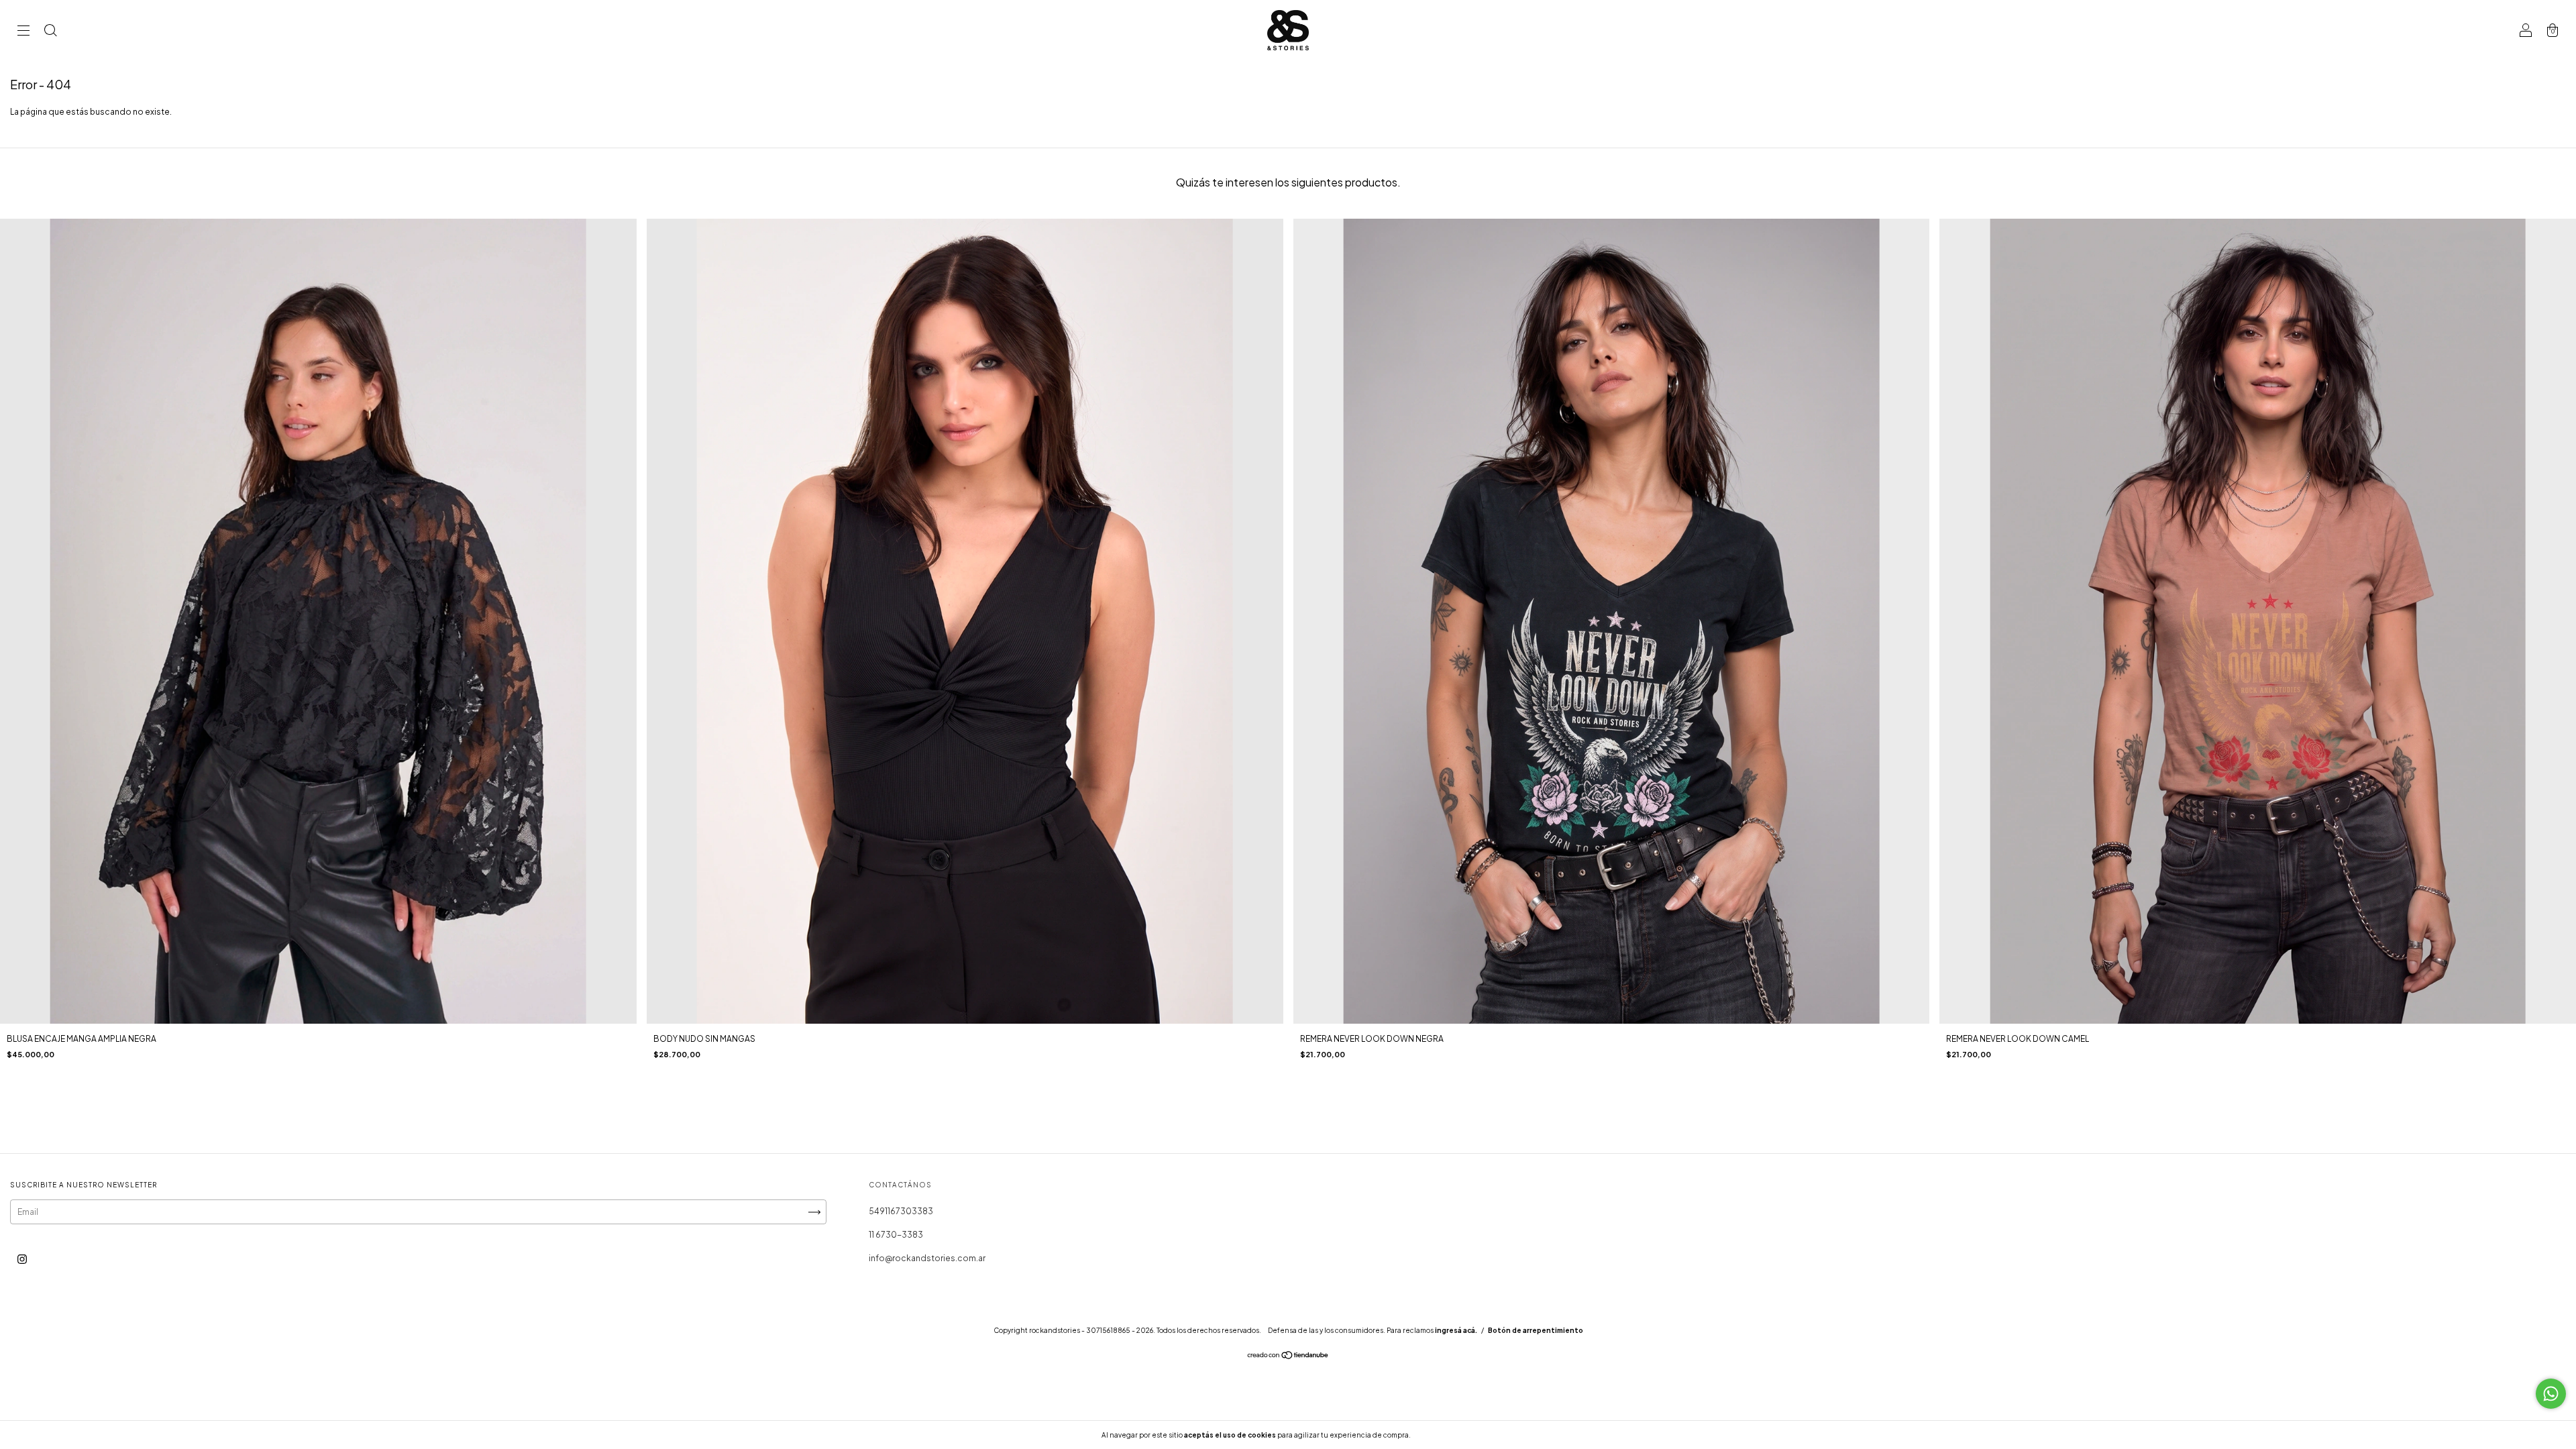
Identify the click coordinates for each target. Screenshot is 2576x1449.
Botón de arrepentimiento (1536, 1330)
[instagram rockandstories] (22, 1259)
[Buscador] (50, 32)
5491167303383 (901, 1211)
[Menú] (23, 32)
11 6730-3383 (896, 1235)
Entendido (1448, 1435)
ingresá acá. (1456, 1330)
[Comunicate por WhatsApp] (2551, 1394)
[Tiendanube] (1288, 1357)
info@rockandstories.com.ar (927, 1258)
